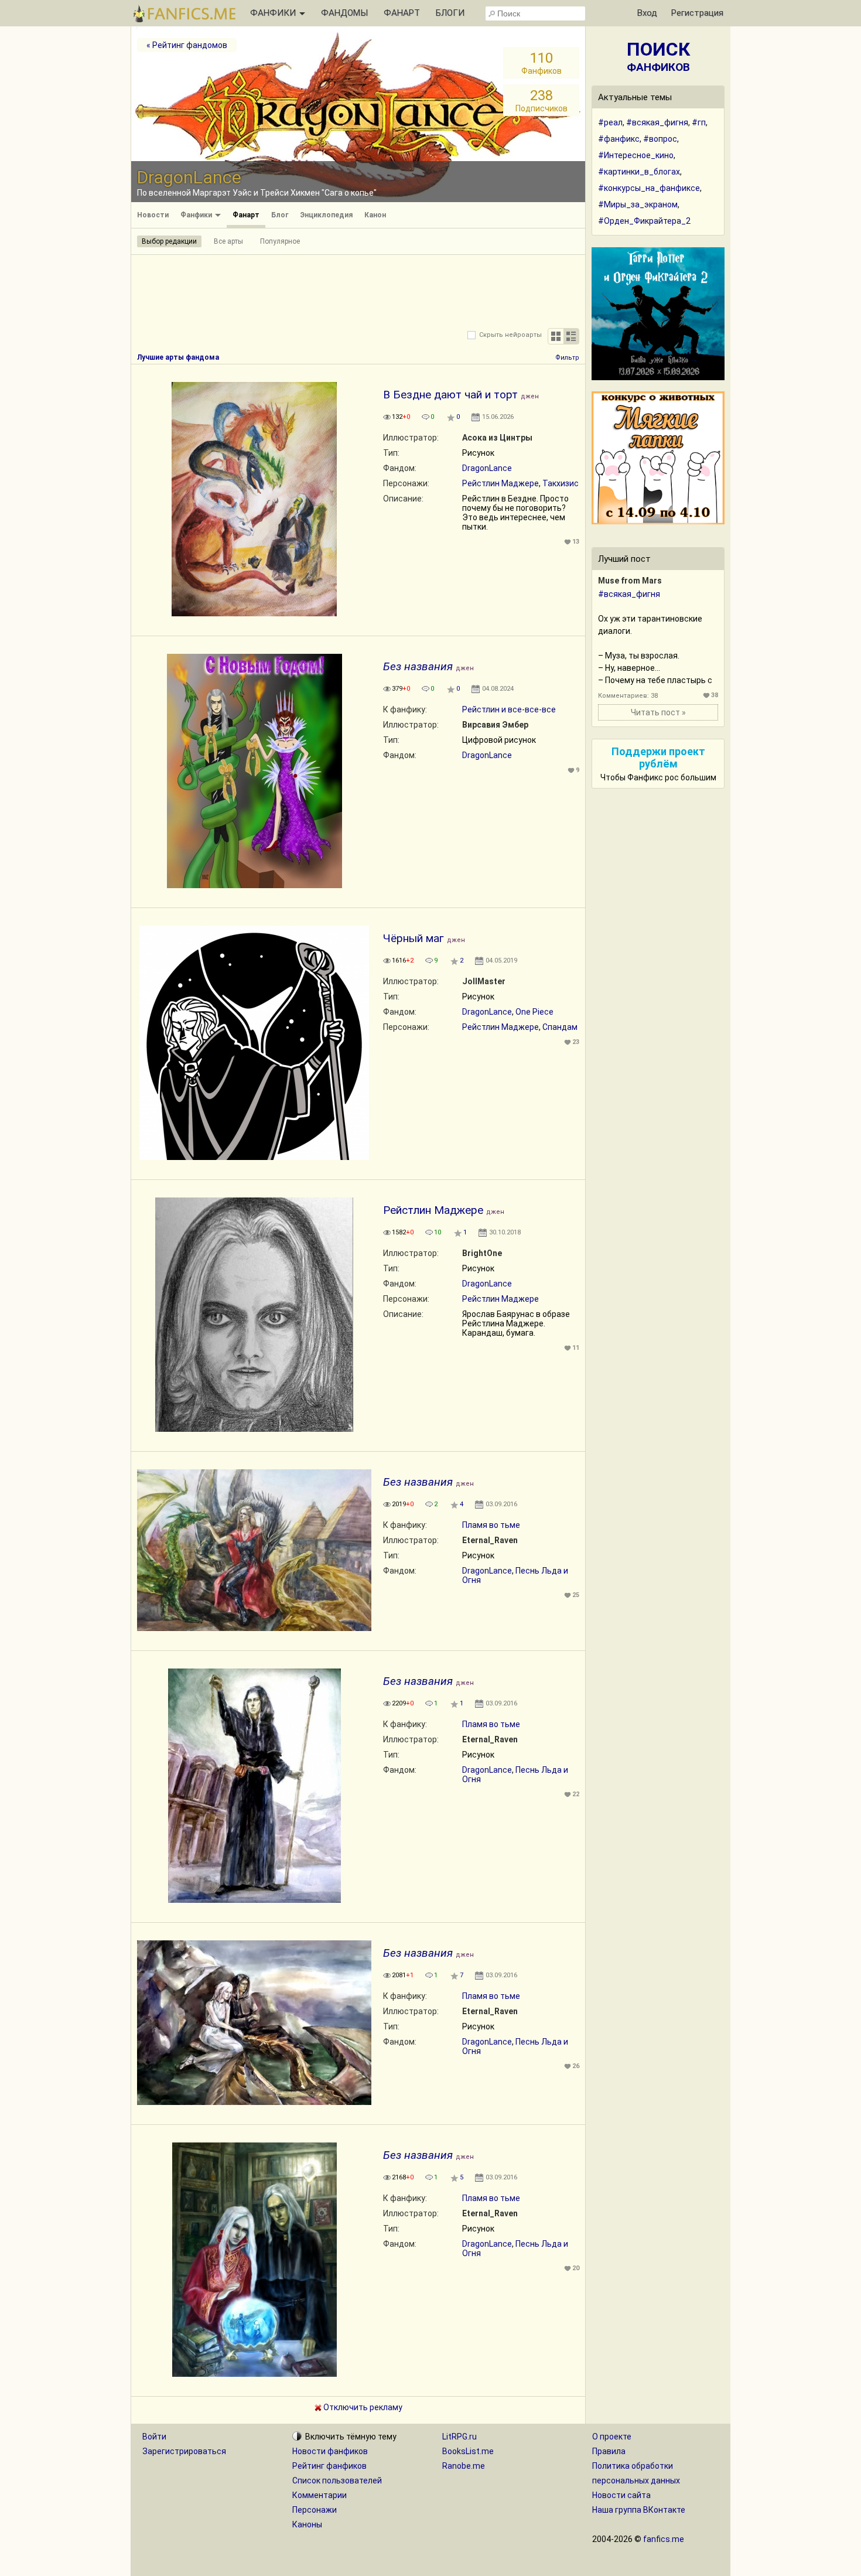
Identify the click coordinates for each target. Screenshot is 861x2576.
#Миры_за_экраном (638, 204)
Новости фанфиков (330, 2451)
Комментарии (320, 2495)
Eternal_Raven (490, 1540)
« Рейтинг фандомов (187, 45)
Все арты (228, 241)
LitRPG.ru (459, 2437)
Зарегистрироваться (184, 2451)
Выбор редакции (169, 241)
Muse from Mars (630, 581)
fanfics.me (664, 2539)
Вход (647, 13)
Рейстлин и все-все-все (509, 709)
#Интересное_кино (636, 155)
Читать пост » (658, 712)
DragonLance (487, 468)
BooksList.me (468, 2451)
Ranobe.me (464, 2466)
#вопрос (660, 139)
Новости (153, 215)
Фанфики (197, 215)
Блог (280, 215)
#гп (699, 122)
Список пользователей (337, 2481)
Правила (609, 2451)
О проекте (612, 2437)
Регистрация (697, 13)
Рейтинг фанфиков (329, 2466)
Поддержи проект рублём (658, 758)
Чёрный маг (414, 938)
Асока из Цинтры (497, 438)
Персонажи (315, 2510)
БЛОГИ (450, 13)
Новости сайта (621, 2495)
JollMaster (484, 981)
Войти (154, 2437)
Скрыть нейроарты (510, 335)
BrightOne (482, 1253)
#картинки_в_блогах (639, 172)
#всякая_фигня (657, 122)
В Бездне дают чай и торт (450, 395)
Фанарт (246, 215)
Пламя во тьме (491, 1525)
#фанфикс (619, 139)
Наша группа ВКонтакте (639, 2510)
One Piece (534, 1012)
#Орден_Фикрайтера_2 (644, 221)
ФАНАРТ (402, 13)
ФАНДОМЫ (344, 13)
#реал (610, 122)
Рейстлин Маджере (500, 483)
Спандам (560, 1027)
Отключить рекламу (362, 2407)
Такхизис (561, 483)
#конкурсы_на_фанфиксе (649, 188)
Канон (375, 215)
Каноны (307, 2524)
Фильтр (567, 358)
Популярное (280, 241)
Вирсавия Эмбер (495, 725)
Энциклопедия (326, 215)
